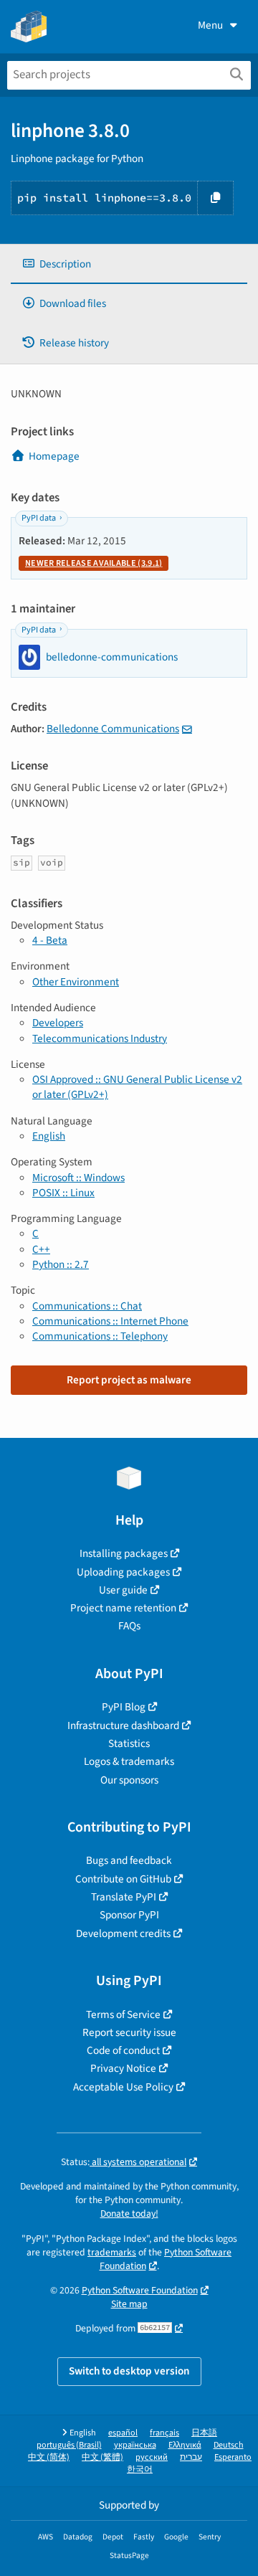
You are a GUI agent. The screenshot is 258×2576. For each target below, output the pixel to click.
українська (135, 2445)
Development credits (123, 1933)
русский (152, 2457)
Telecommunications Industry (100, 1038)
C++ (41, 1249)
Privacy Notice (123, 2068)
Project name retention (123, 1608)
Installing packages (124, 1553)
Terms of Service (123, 2014)
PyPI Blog (124, 1707)
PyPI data (39, 518)
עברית (191, 2457)
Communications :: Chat (87, 1306)
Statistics (129, 1743)
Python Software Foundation (166, 2259)
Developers (58, 1023)
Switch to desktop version (129, 2371)
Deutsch (229, 2445)
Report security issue (129, 2032)
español (123, 2433)
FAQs (129, 1626)
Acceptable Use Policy (123, 2087)
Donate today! (129, 2213)
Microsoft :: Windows (78, 1178)
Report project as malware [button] (129, 1380)
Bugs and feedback (129, 1860)
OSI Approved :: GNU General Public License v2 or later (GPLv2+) (137, 1087)
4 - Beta (50, 940)
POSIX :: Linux (63, 1193)
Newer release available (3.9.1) (94, 563)
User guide (123, 1590)
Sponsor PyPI (129, 1915)
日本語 (204, 2433)
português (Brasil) (69, 2445)
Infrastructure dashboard (123, 1725)
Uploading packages (123, 1572)
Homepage (54, 456)
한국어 (140, 2470)
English (49, 1136)
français (164, 2433)
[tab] (129, 264)
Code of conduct (123, 2050)
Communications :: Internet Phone (110, 1321)
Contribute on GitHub (123, 1879)
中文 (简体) (49, 2457)
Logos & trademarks (129, 1761)
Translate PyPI (124, 1897)
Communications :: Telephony (100, 1336)
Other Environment (76, 982)
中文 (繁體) (102, 2457)
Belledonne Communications (113, 729)
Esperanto (233, 2457)
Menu (210, 25)
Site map (129, 2304)
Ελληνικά (185, 2445)
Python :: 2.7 (61, 1264)
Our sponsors (129, 1780)
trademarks (112, 2252)
